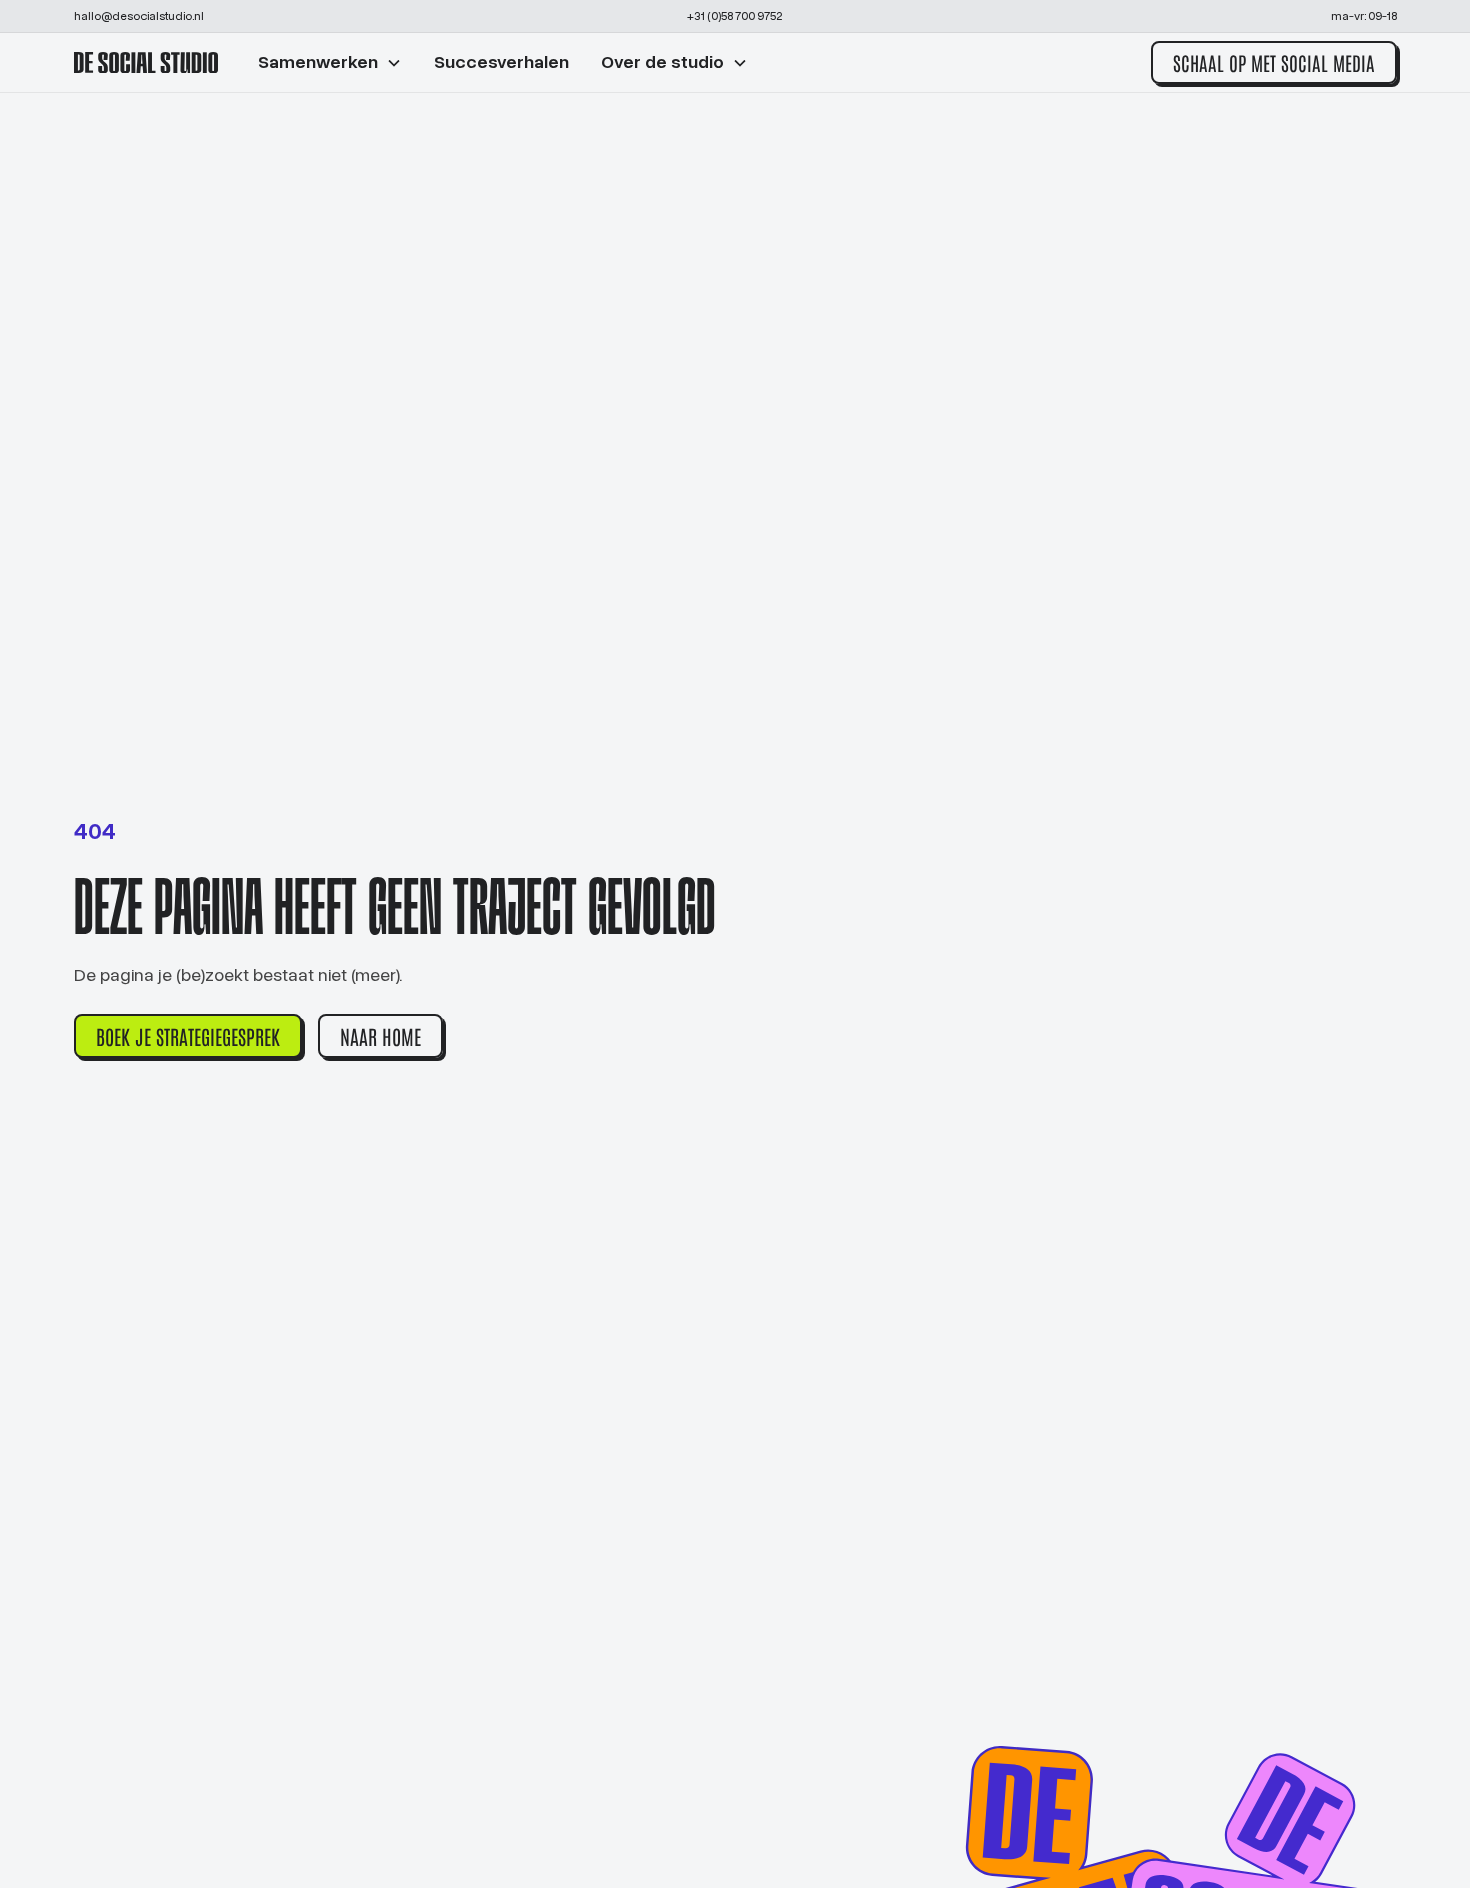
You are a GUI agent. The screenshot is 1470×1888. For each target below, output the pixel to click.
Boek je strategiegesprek (188, 1036)
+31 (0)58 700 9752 (734, 16)
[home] (146, 63)
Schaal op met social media (1274, 62)
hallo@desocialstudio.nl (139, 16)
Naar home (380, 1036)
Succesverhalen (501, 62)
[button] (330, 62)
